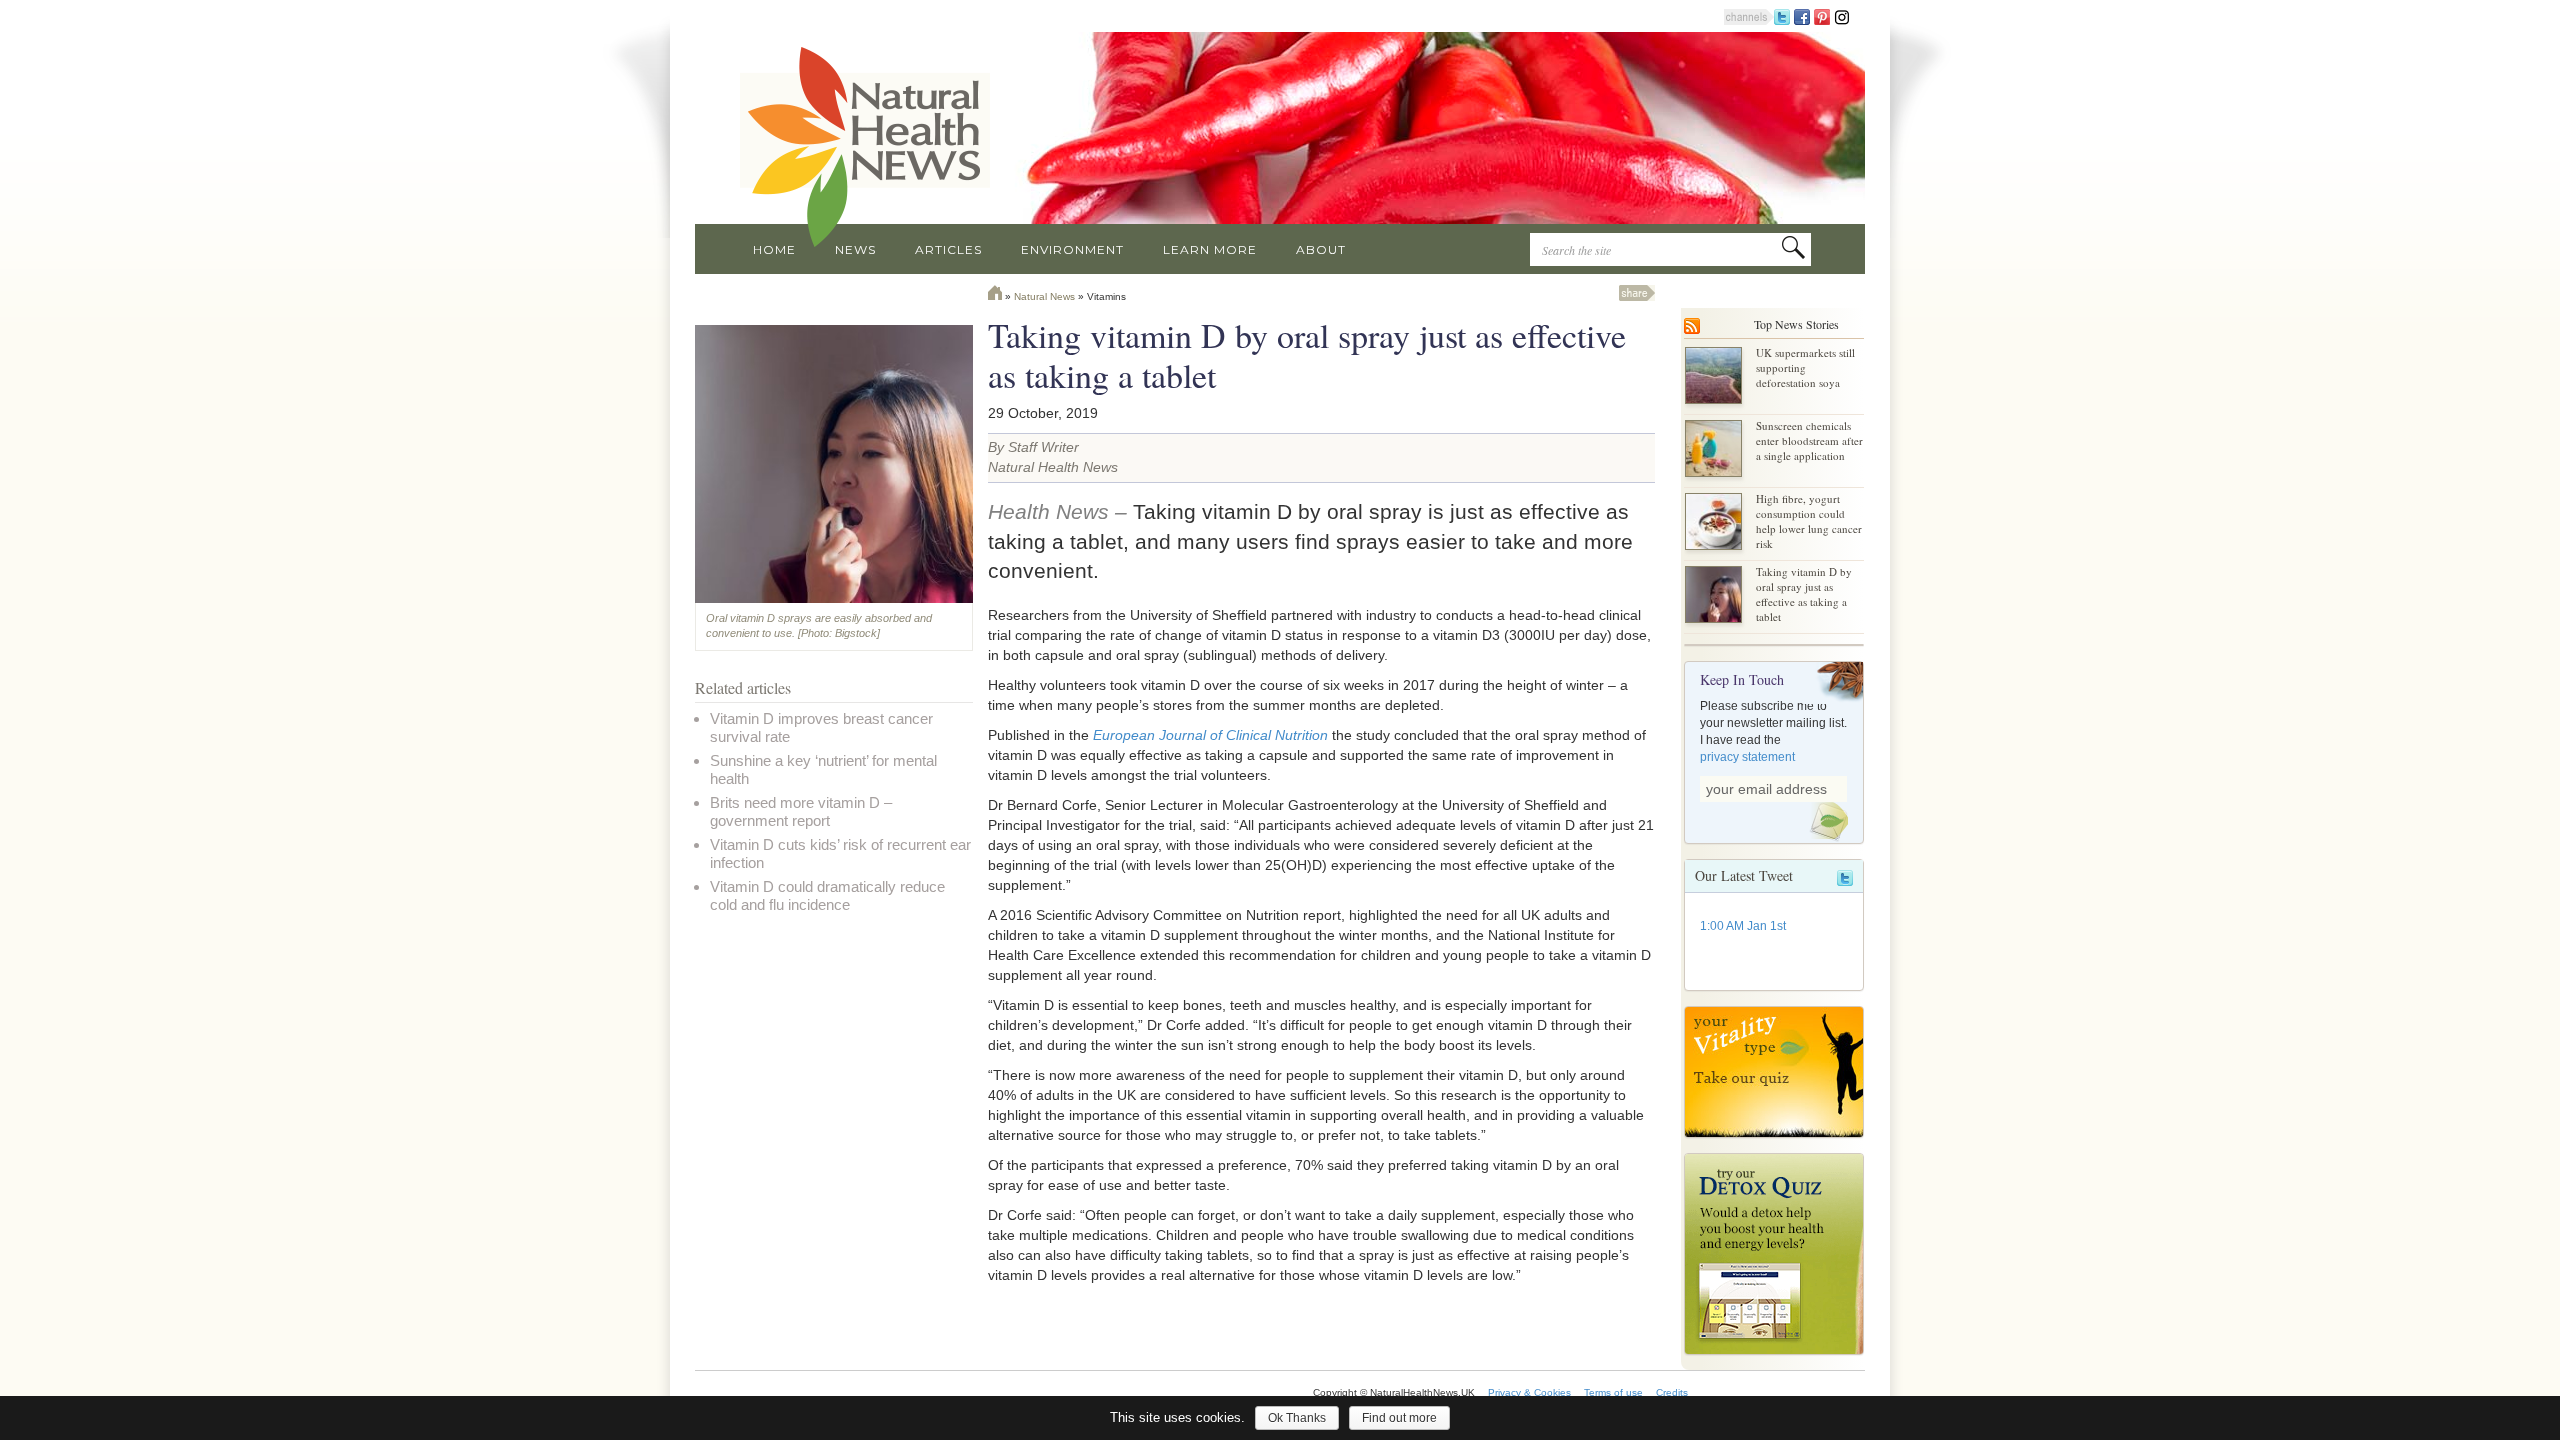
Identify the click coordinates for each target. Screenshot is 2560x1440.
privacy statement (1747, 757)
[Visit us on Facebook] (1802, 16)
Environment (1072, 249)
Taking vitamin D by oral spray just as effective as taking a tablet (1804, 594)
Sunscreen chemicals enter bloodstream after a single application (1809, 440)
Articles (948, 249)
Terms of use (1613, 1392)
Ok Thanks (1297, 1418)
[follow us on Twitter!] (1782, 16)
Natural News (1044, 296)
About (1321, 249)
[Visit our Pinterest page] (1822, 16)
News (855, 249)
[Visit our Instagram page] (1842, 16)
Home (774, 249)
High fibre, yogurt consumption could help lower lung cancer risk (1809, 521)
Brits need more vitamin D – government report (801, 811)
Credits (1672, 1392)
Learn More (1210, 249)
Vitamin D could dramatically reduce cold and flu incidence (827, 895)
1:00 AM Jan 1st (1743, 926)
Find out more (1399, 1418)
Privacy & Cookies (1529, 1392)
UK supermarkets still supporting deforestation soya (1805, 367)
